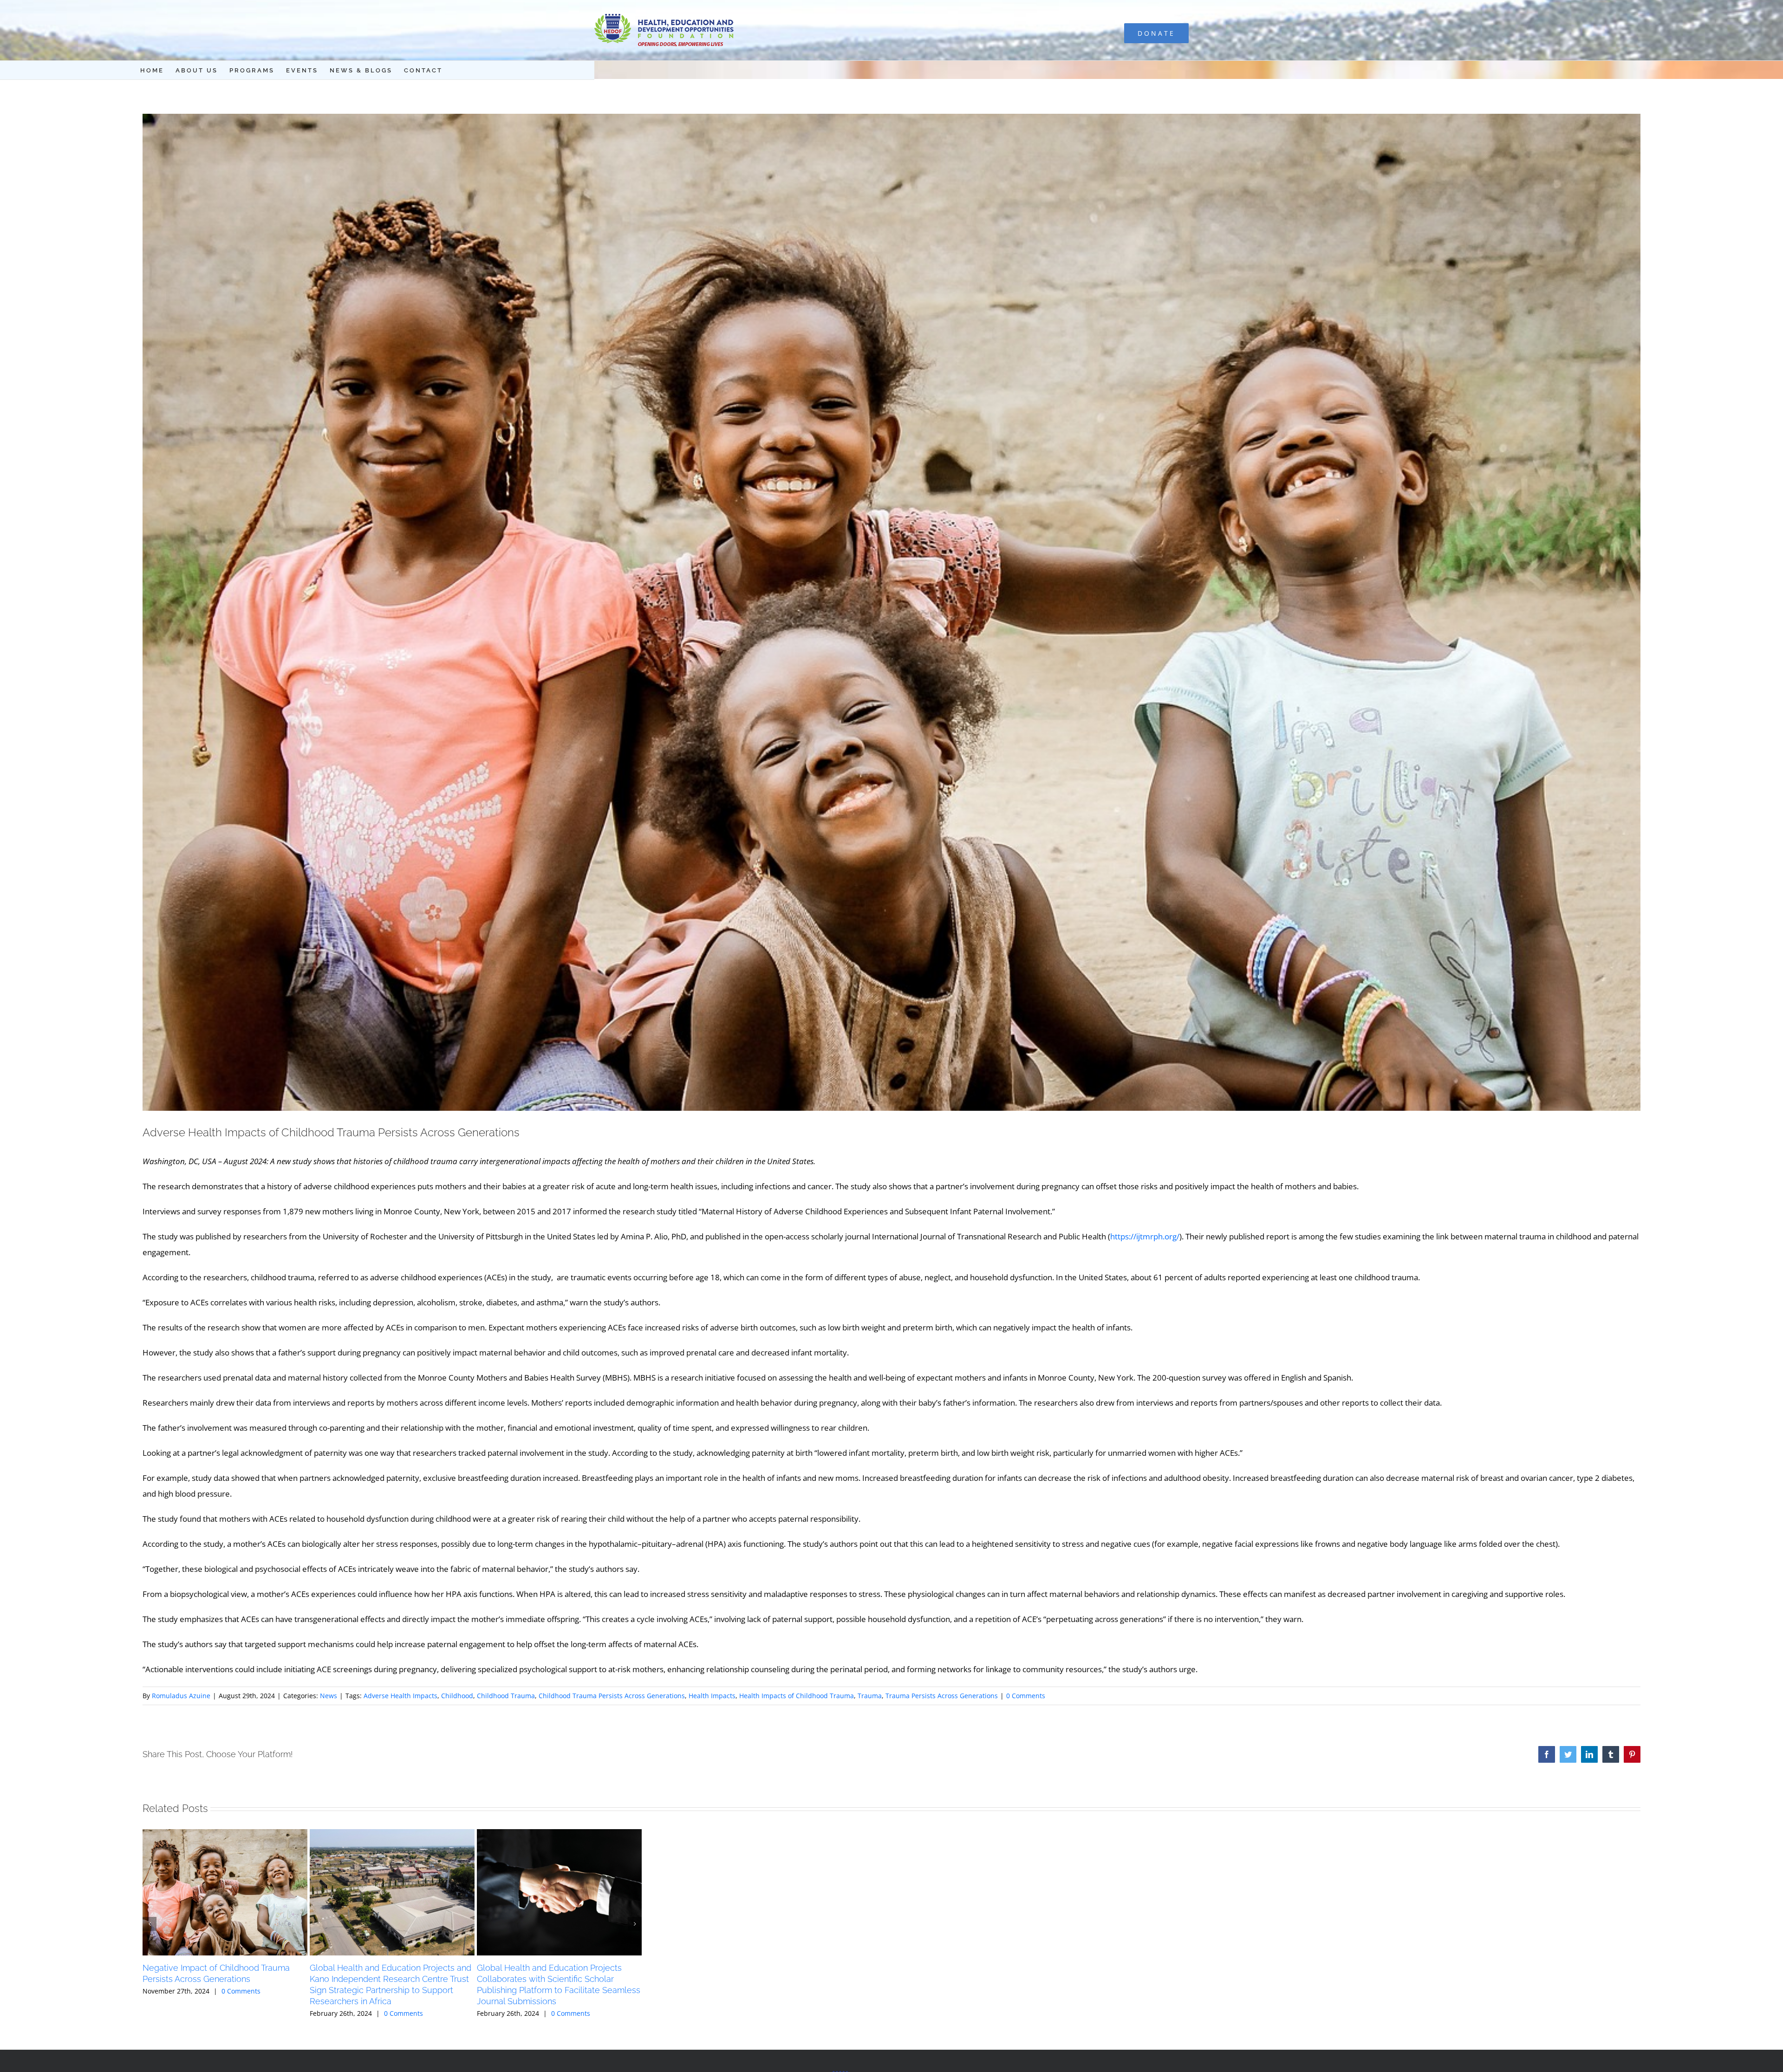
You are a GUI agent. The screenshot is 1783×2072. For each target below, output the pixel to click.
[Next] (635, 1924)
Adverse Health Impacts (400, 1696)
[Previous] (150, 1924)
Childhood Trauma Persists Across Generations (612, 1696)
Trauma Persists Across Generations (942, 1696)
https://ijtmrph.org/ (1145, 1236)
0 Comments (1026, 1696)
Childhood (457, 1696)
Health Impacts (712, 1696)
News (329, 1696)
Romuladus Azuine (181, 1696)
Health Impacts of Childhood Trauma (797, 1696)
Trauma (870, 1696)
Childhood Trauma (506, 1696)
